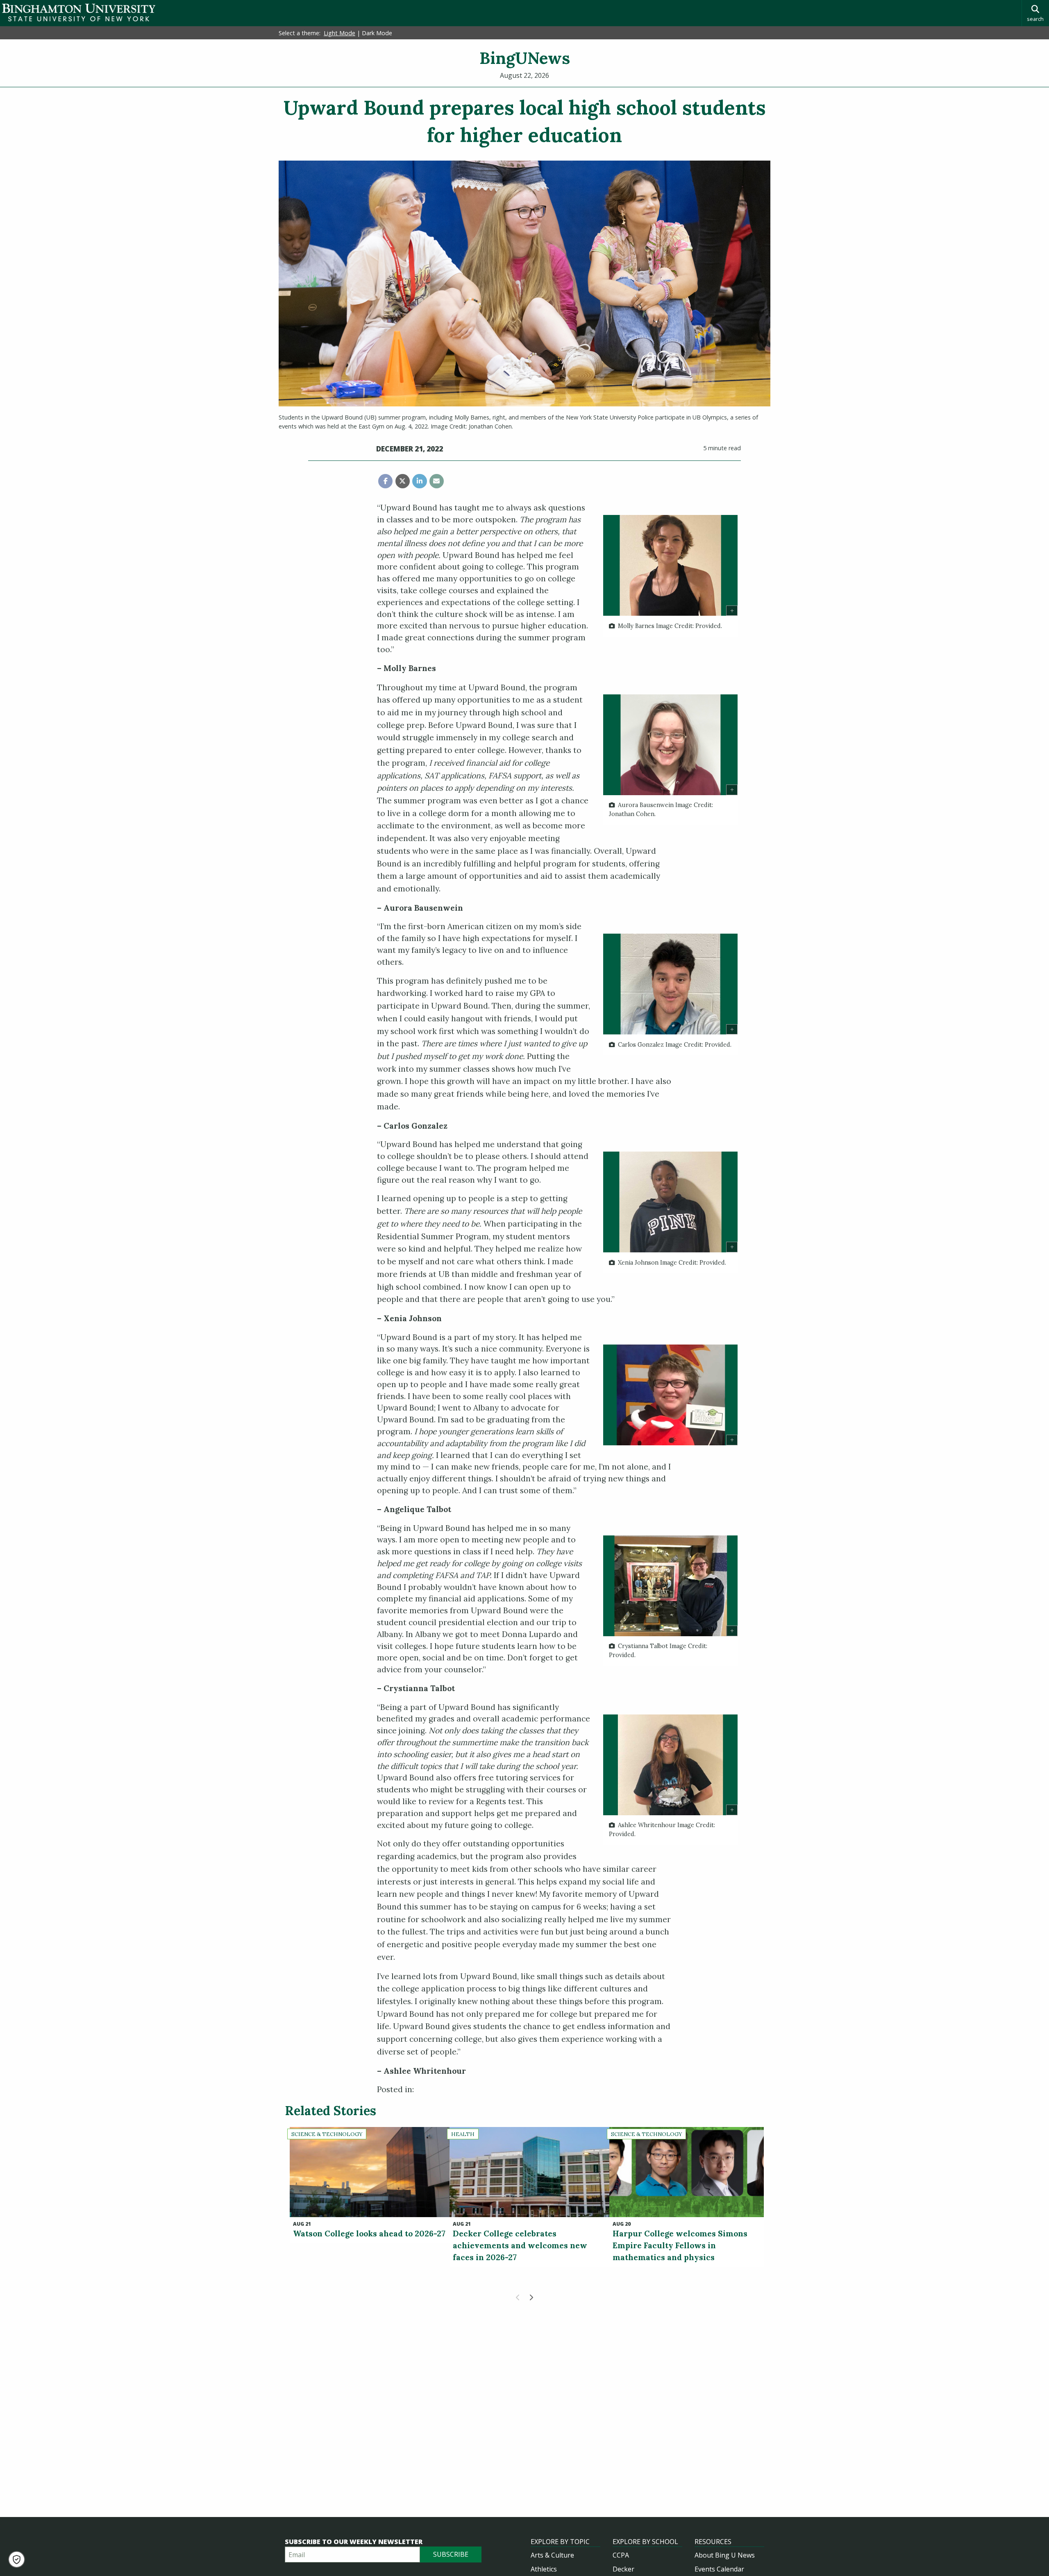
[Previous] (518, 2297)
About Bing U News (725, 2555)
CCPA (621, 2555)
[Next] (531, 2297)
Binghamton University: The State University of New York (79, 12)
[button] (17, 2559)
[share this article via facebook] (385, 481)
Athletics (544, 2569)
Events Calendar (719, 2569)
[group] (670, 576)
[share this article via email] (437, 481)
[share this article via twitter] (403, 481)
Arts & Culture (552, 2555)
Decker (623, 2569)
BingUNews (525, 58)
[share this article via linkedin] (419, 481)
